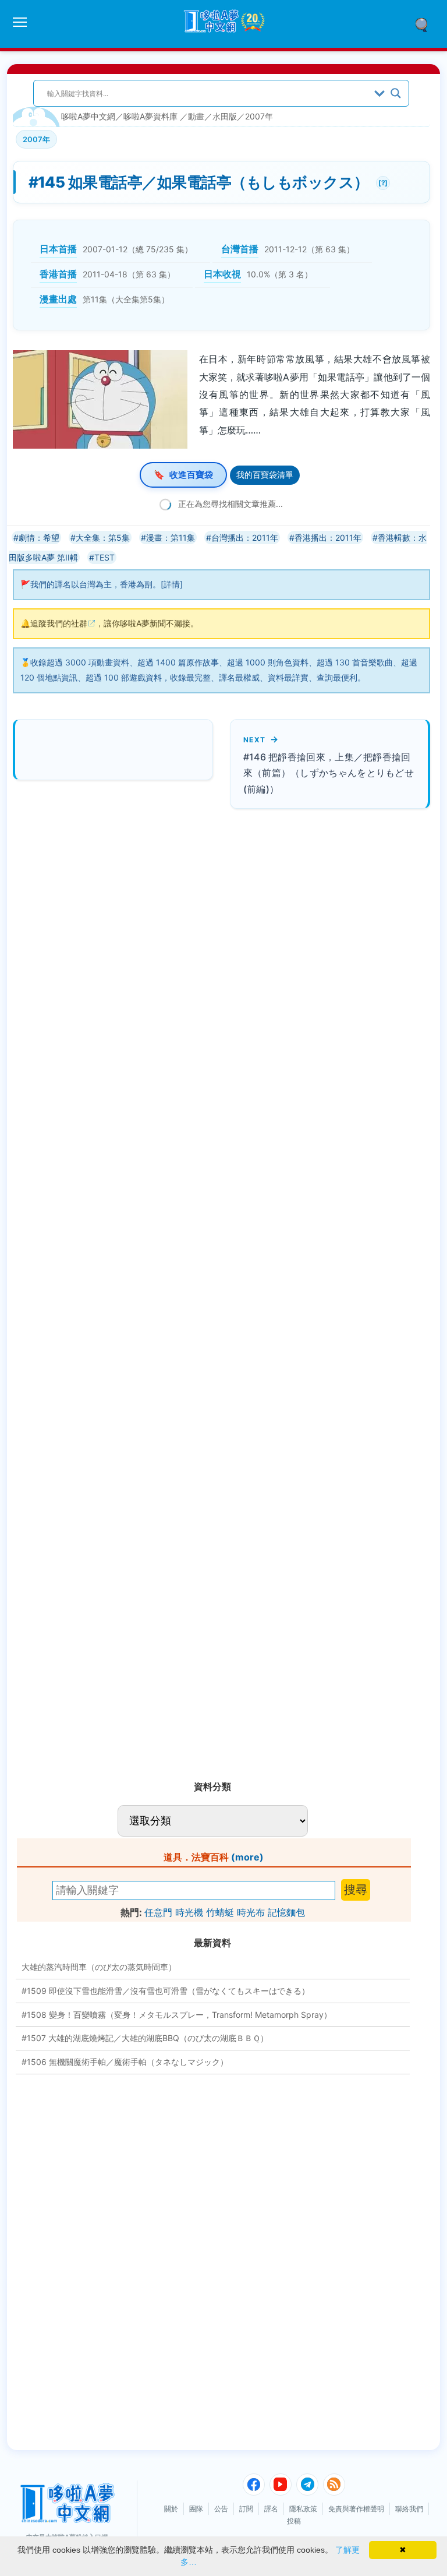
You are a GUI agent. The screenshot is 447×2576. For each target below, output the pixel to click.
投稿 (294, 2521)
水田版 (225, 116)
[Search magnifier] (396, 93)
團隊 (196, 2509)
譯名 (271, 2509)
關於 (171, 2509)
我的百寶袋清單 (265, 475)
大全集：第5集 (103, 538)
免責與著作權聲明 (356, 2509)
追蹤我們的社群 (59, 623)
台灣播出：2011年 (245, 538)
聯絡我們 (409, 2509)
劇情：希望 (39, 538)
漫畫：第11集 (171, 538)
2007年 (259, 116)
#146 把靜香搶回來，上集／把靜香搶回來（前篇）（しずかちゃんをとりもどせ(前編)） (329, 773)
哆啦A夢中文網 (88, 116)
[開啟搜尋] (425, 24)
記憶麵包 (286, 1912)
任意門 (158, 1912)
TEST (104, 557)
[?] (382, 182)
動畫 (196, 116)
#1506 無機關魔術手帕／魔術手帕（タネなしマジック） (125, 2062)
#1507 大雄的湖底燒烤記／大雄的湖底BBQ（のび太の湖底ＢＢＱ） (145, 2038)
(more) (247, 1857)
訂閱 (246, 2509)
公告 (221, 2509)
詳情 (172, 584)
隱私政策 (303, 2509)
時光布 (251, 1912)
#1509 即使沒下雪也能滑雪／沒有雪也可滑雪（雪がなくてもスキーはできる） (166, 1991)
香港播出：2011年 (328, 538)
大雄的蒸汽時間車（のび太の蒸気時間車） (99, 1967)
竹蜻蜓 (220, 1912)
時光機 (189, 1912)
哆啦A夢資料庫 (150, 116)
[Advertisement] (111, 1290)
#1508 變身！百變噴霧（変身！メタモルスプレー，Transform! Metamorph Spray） (177, 2015)
